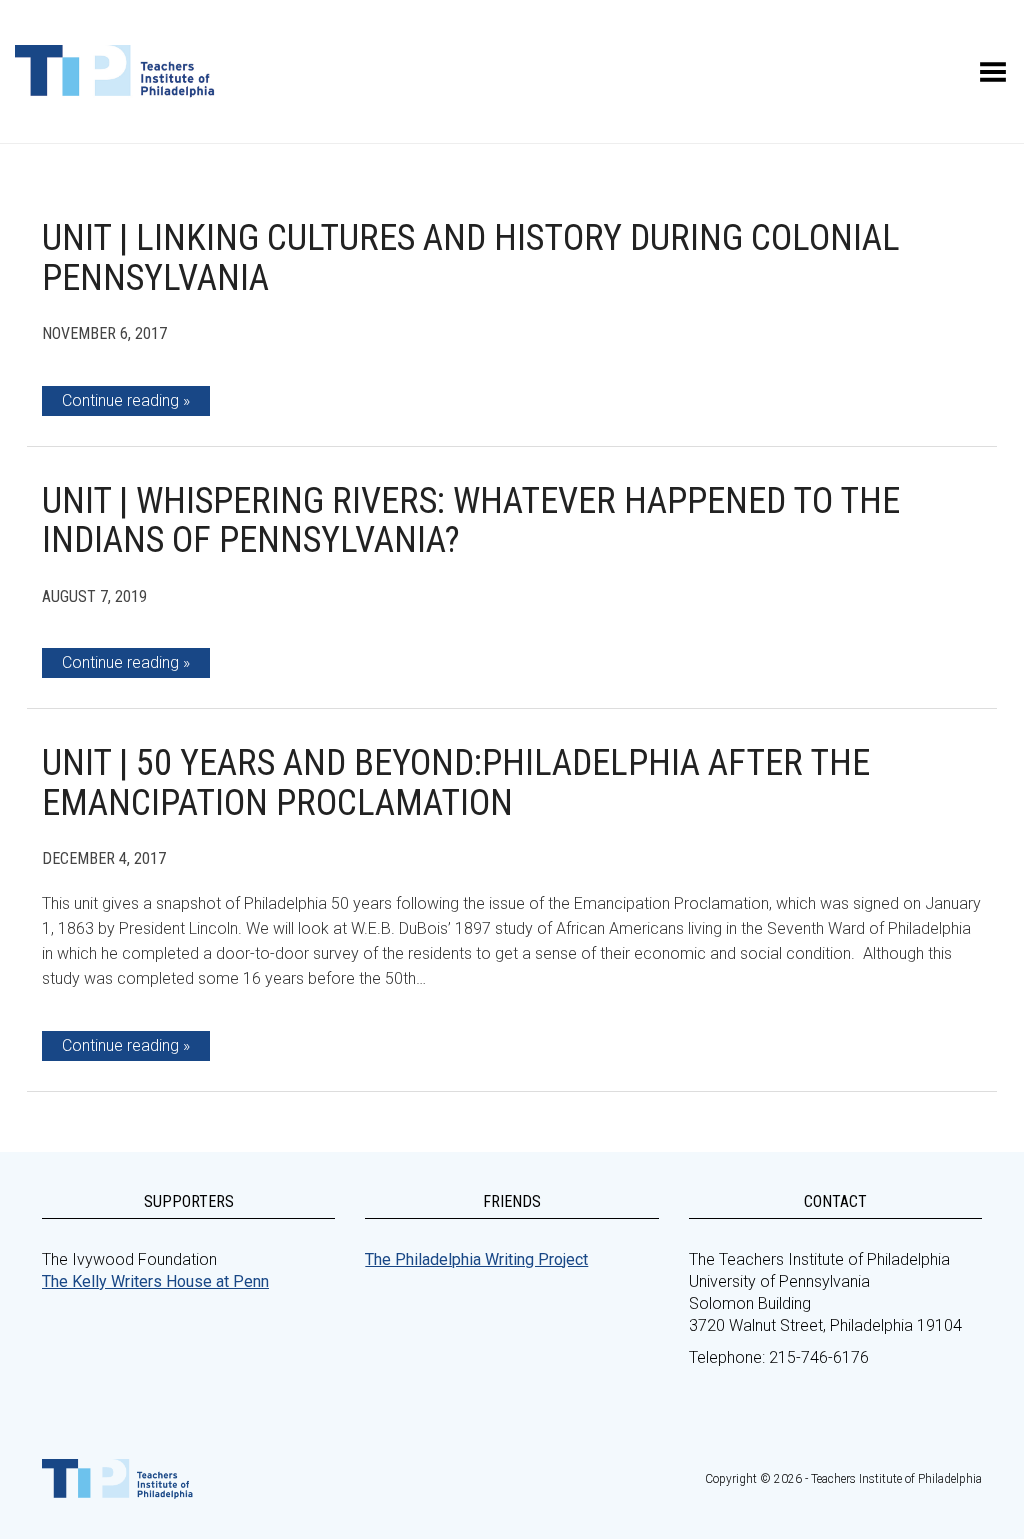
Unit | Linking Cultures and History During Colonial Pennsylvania (471, 258)
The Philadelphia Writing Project (476, 1259)
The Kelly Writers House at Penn (155, 1281)
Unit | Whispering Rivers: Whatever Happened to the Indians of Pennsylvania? (471, 521)
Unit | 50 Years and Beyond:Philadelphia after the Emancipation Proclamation (456, 783)
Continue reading (120, 400)
